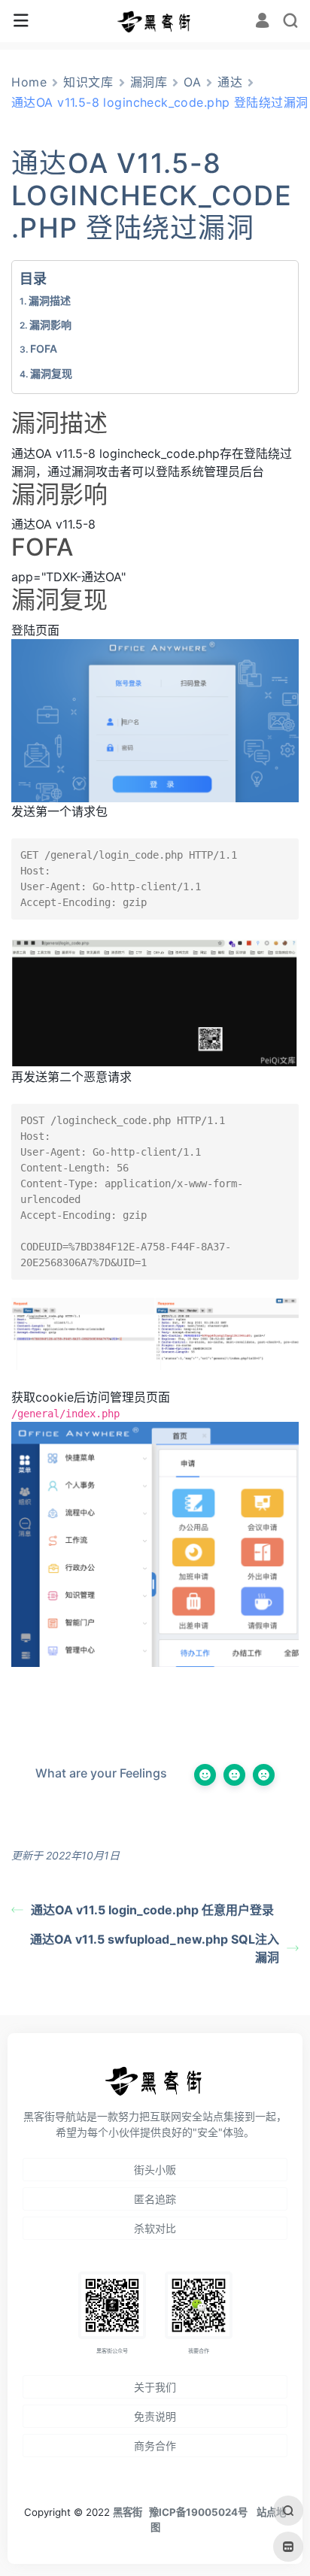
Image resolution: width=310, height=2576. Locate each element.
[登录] (262, 22)
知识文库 (88, 82)
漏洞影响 (50, 324)
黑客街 (128, 2512)
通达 (230, 82)
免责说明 (155, 2416)
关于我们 (155, 2387)
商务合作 (155, 2446)
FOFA (44, 349)
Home (29, 82)
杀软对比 (155, 2228)
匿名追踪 (155, 2199)
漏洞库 (149, 82)
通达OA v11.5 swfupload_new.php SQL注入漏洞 (155, 1948)
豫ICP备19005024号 (198, 2512)
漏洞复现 (51, 373)
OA (192, 82)
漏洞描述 (50, 300)
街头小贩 (155, 2170)
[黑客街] (155, 21)
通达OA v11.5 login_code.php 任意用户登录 (152, 1910)
